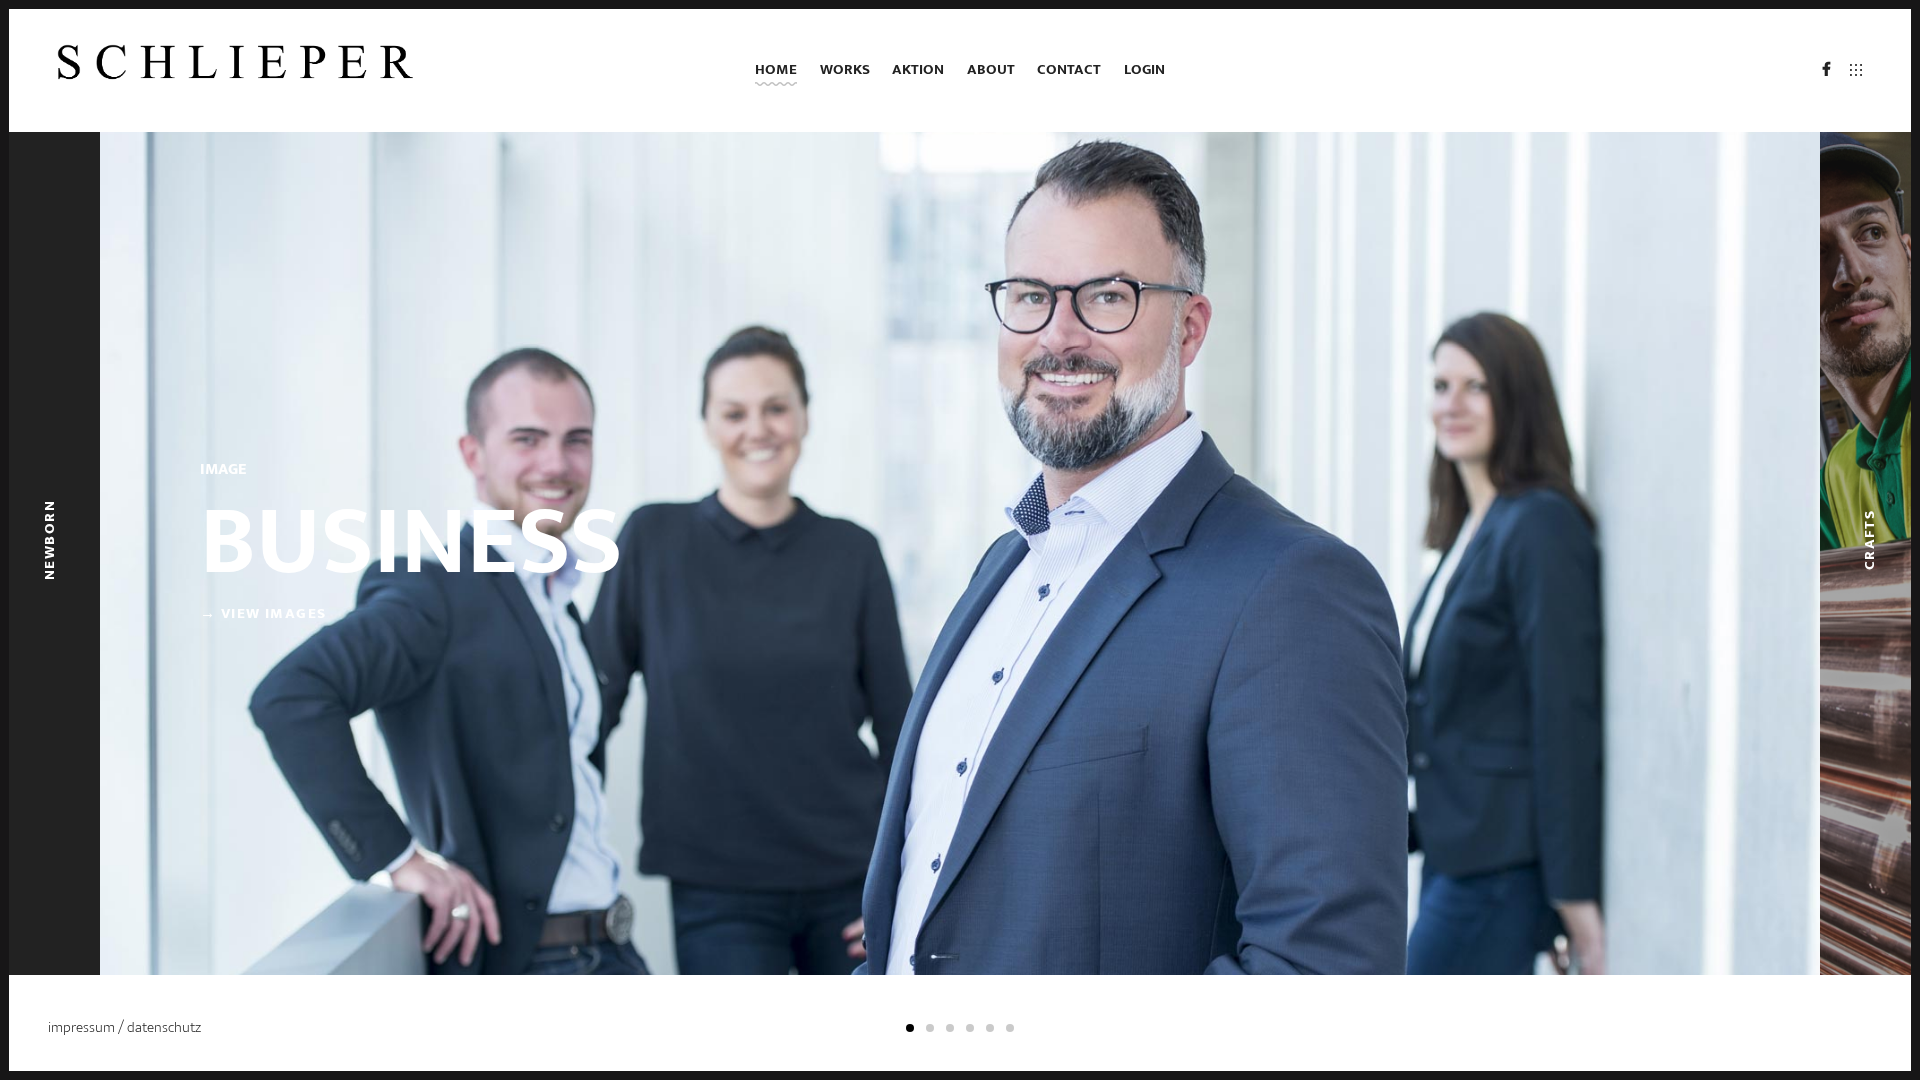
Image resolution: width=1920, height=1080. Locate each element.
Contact (1069, 69)
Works (845, 69)
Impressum (83, 1027)
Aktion (918, 69)
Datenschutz (164, 1027)
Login (1144, 69)
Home (776, 69)
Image (223, 469)
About (991, 69)
